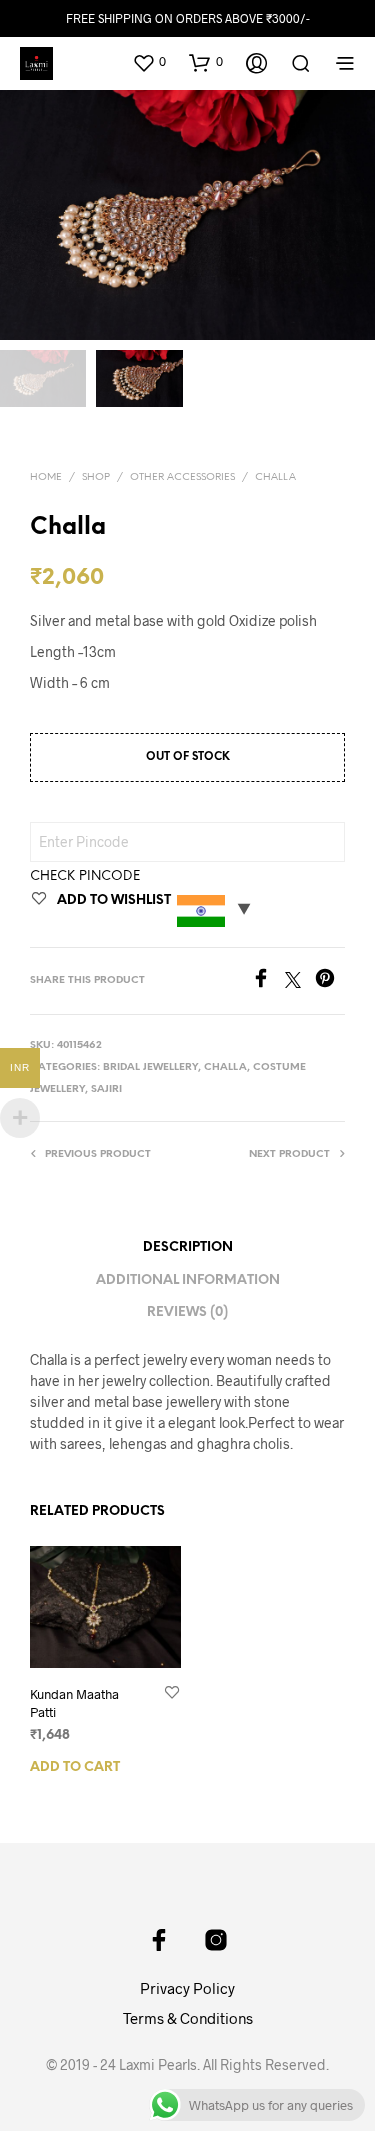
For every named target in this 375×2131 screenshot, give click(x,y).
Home (46, 477)
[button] (149, 62)
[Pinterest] (330, 981)
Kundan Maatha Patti (74, 1702)
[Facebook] (268, 981)
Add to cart (75, 1767)
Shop (96, 477)
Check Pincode (85, 876)
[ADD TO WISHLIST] (172, 1693)
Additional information (188, 1280)
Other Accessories (182, 477)
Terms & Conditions (188, 2018)
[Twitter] (300, 981)
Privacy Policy (187, 1988)
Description (188, 1247)
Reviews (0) (187, 1312)
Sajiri (106, 1089)
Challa (275, 477)
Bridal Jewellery (150, 1067)
